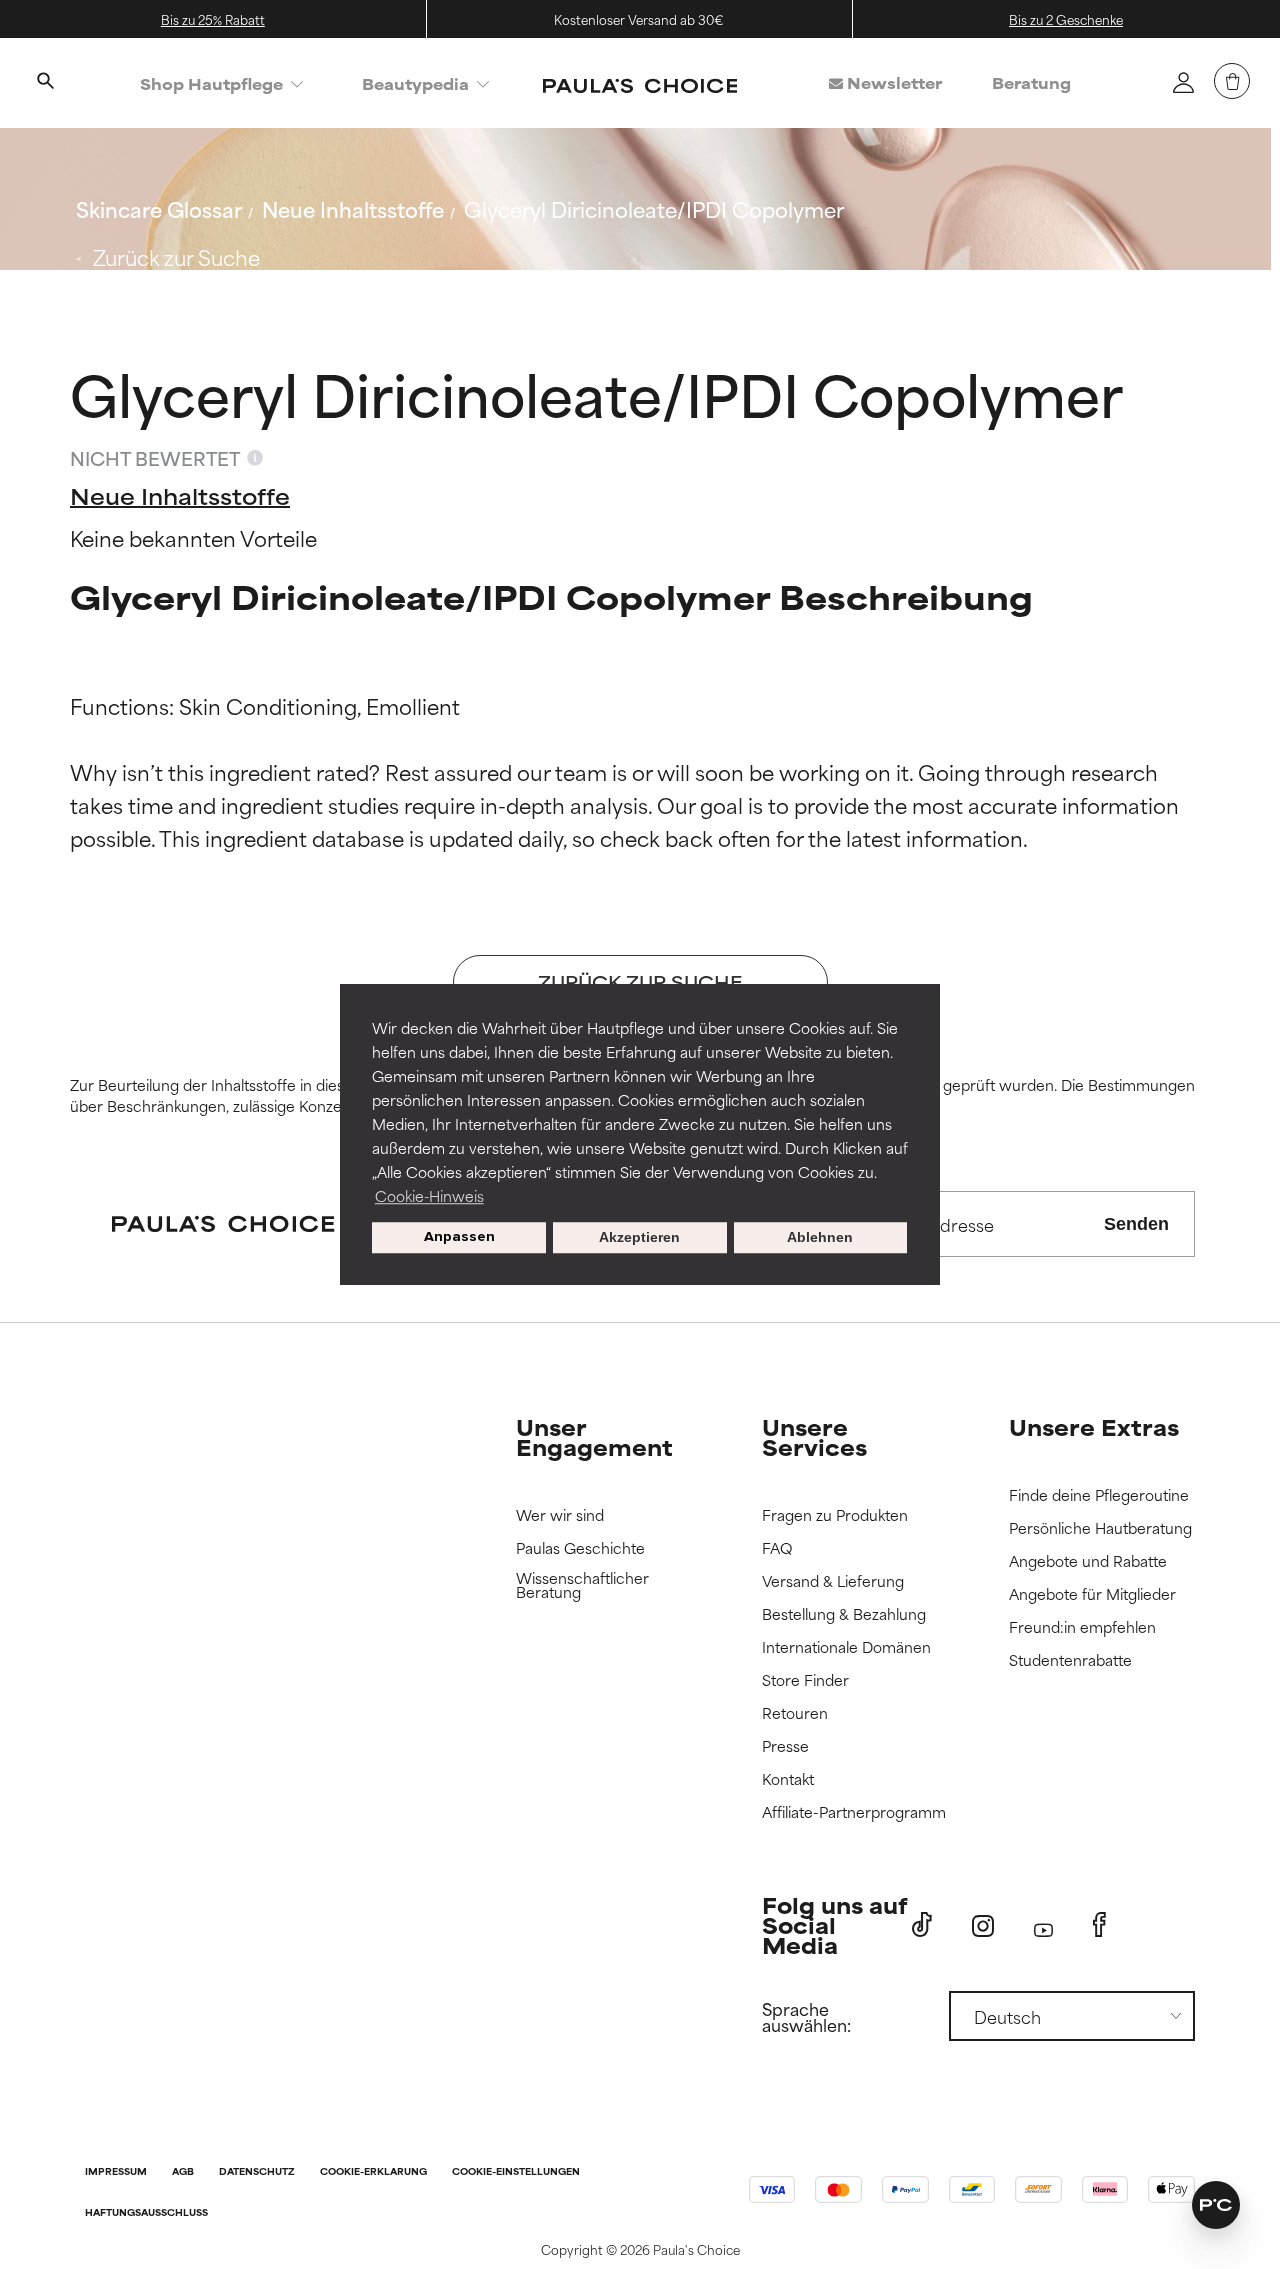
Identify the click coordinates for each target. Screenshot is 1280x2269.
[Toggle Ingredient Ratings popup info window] (255, 458)
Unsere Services (814, 1436)
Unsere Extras (1094, 1426)
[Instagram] (983, 1925)
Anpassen (459, 1237)
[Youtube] (1043, 1925)
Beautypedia (415, 83)
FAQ (777, 1548)
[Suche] (45, 83)
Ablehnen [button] (820, 1238)
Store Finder (805, 1680)
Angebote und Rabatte (1088, 1561)
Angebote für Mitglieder (1092, 1594)
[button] (1216, 2205)
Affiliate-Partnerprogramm (854, 1812)
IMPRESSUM (116, 2172)
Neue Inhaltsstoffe (353, 208)
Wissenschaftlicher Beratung (582, 1585)
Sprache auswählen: (806, 2016)
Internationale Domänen (846, 1647)
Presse (785, 1746)
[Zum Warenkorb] (1232, 81)
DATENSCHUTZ (257, 2172)
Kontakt (788, 1779)
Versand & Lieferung (833, 1581)
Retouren (795, 1713)
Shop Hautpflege (211, 83)
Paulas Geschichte (580, 1548)
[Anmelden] (1183, 82)
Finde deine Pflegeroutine (1099, 1495)
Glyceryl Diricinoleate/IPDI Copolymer (654, 208)
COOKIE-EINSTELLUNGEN (516, 2172)
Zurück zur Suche (176, 256)
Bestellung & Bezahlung (844, 1614)
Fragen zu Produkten (835, 1515)
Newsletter (892, 82)
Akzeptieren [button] (639, 1238)
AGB (183, 2172)
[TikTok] (922, 1925)
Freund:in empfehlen (1082, 1627)
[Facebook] (1099, 1925)
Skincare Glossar (159, 208)
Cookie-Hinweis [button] (429, 1195)
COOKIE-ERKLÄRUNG (373, 2172)
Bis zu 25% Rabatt (213, 19)
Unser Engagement (594, 1436)
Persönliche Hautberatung (1100, 1528)
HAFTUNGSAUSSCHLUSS (146, 2213)
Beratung (1031, 82)
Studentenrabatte (1070, 1660)
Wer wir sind (560, 1515)
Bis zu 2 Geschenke (1066, 19)
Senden (1136, 1224)
